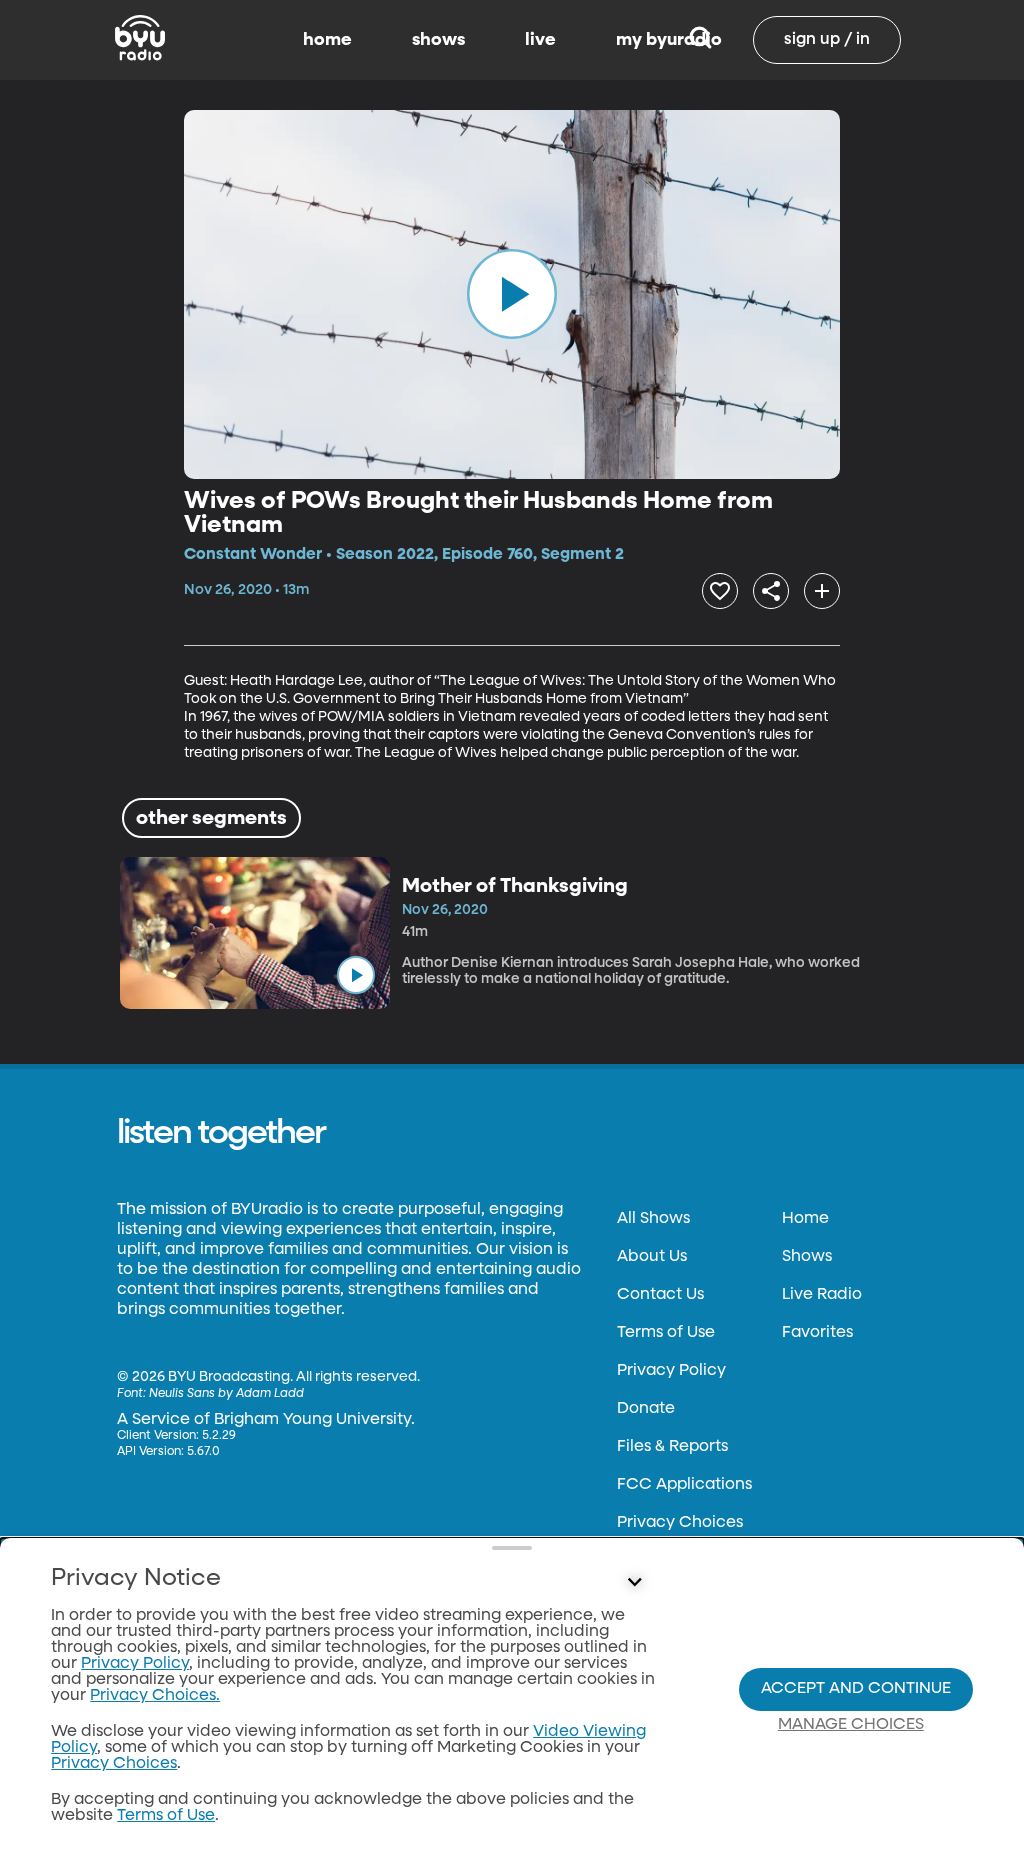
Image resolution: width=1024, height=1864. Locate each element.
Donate (646, 1409)
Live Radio (822, 1295)
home (327, 40)
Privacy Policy (671, 1371)
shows (438, 40)
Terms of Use (666, 1333)
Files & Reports (672, 1447)
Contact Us (660, 1295)
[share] (771, 591)
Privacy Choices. (155, 1696)
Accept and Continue (856, 1689)
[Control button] (634, 1583)
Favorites (817, 1333)
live (540, 40)
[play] (512, 294)
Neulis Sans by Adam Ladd (226, 1394)
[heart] (720, 591)
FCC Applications (684, 1485)
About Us (652, 1257)
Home (805, 1219)
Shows (807, 1257)
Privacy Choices (680, 1523)
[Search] (700, 40)
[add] (822, 591)
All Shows (653, 1219)
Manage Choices (851, 1725)
